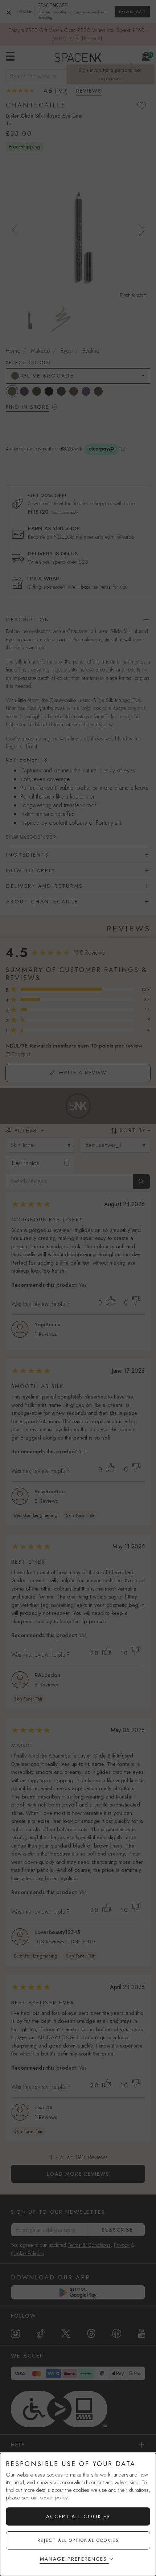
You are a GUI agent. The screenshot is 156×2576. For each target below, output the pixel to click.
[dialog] (78, 2514)
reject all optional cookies (78, 2540)
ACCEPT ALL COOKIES (78, 2516)
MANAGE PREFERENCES (73, 2559)
